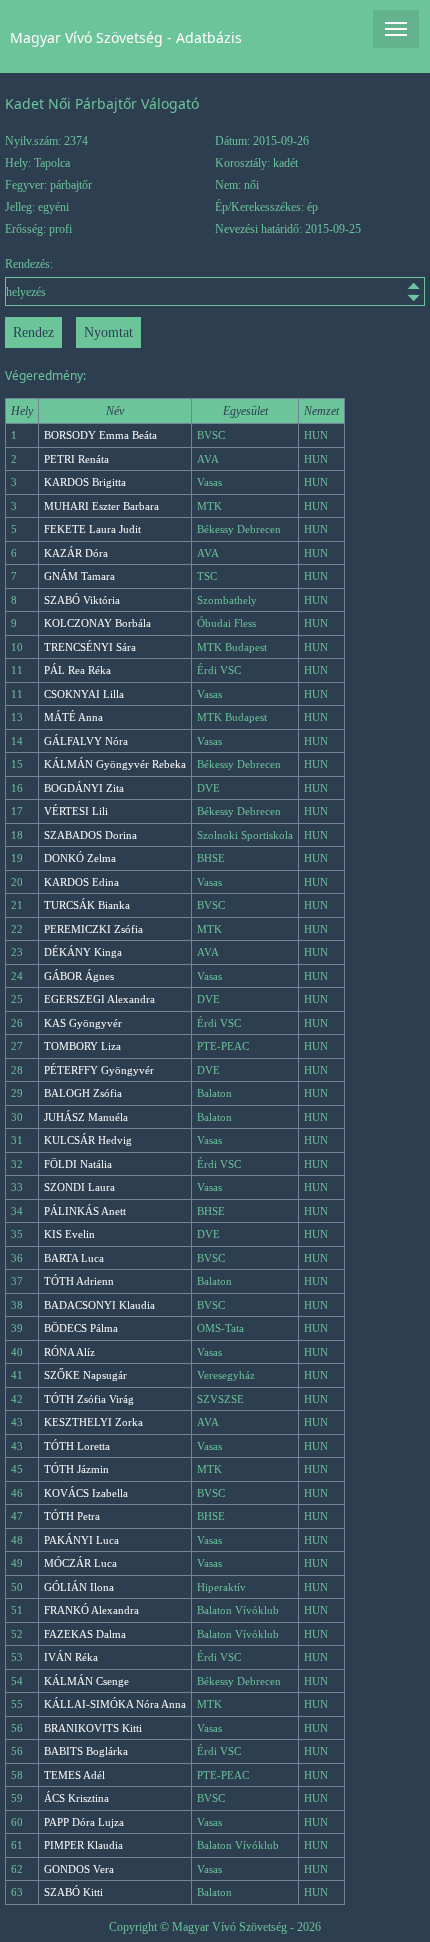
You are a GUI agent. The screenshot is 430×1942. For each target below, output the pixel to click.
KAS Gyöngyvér (83, 1023)
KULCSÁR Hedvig (88, 1140)
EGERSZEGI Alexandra (99, 999)
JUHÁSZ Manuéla (86, 1117)
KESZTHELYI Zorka (93, 1422)
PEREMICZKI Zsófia (93, 929)
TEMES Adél (74, 1775)
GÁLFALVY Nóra (86, 741)
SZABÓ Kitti (73, 1892)
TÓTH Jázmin (76, 1469)
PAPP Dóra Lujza (84, 1822)
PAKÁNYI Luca (81, 1540)
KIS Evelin (69, 1234)
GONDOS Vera (79, 1869)
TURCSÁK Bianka (87, 905)
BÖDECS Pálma (81, 1328)
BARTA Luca (74, 1258)
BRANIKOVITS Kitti (93, 1728)
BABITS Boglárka (86, 1751)
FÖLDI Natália (78, 1164)
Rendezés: (29, 264)
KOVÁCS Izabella (86, 1493)
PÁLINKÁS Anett (85, 1211)
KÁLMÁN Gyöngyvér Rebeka (115, 764)
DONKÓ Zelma (80, 858)
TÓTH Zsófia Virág (89, 1399)
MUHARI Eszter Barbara (101, 506)
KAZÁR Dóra (76, 553)
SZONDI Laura (79, 1187)
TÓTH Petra (72, 1516)
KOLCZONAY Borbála (97, 623)
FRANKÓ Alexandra (91, 1610)
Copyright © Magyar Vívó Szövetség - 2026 (215, 1927)
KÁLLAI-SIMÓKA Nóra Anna (115, 1704)
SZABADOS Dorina (90, 835)
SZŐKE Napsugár (85, 1375)
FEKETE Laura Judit (92, 529)
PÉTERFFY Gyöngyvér (99, 1070)
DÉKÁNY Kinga (83, 952)
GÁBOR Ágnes (79, 976)
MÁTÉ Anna (73, 717)
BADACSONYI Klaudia (99, 1305)
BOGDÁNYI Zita (84, 788)
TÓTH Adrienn (79, 1281)
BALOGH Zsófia (83, 1093)
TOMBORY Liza (82, 1046)
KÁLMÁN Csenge (86, 1681)
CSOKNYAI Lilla (84, 694)
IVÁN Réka (71, 1657)
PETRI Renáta (76, 459)
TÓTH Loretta (77, 1446)
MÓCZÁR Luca (80, 1563)
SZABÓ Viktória (82, 600)
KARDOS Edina (81, 882)
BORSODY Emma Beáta (100, 435)
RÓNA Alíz (69, 1352)
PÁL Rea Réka (77, 670)
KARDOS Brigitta (85, 482)
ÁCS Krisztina (76, 1798)
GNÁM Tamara (79, 576)
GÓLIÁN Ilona (79, 1587)
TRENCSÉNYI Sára (90, 647)
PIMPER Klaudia (83, 1845)
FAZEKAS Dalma (85, 1634)
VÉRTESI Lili (76, 811)
